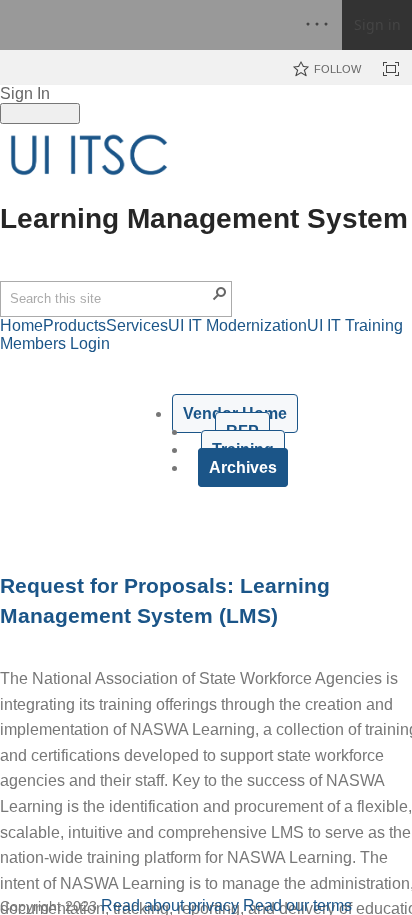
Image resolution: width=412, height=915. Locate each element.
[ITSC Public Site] (90, 155)
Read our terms (297, 905)
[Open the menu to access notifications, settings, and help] (317, 25)
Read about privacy (170, 905)
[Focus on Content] (391, 69)
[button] (220, 293)
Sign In (25, 93)
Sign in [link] (377, 24)
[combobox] (110, 299)
